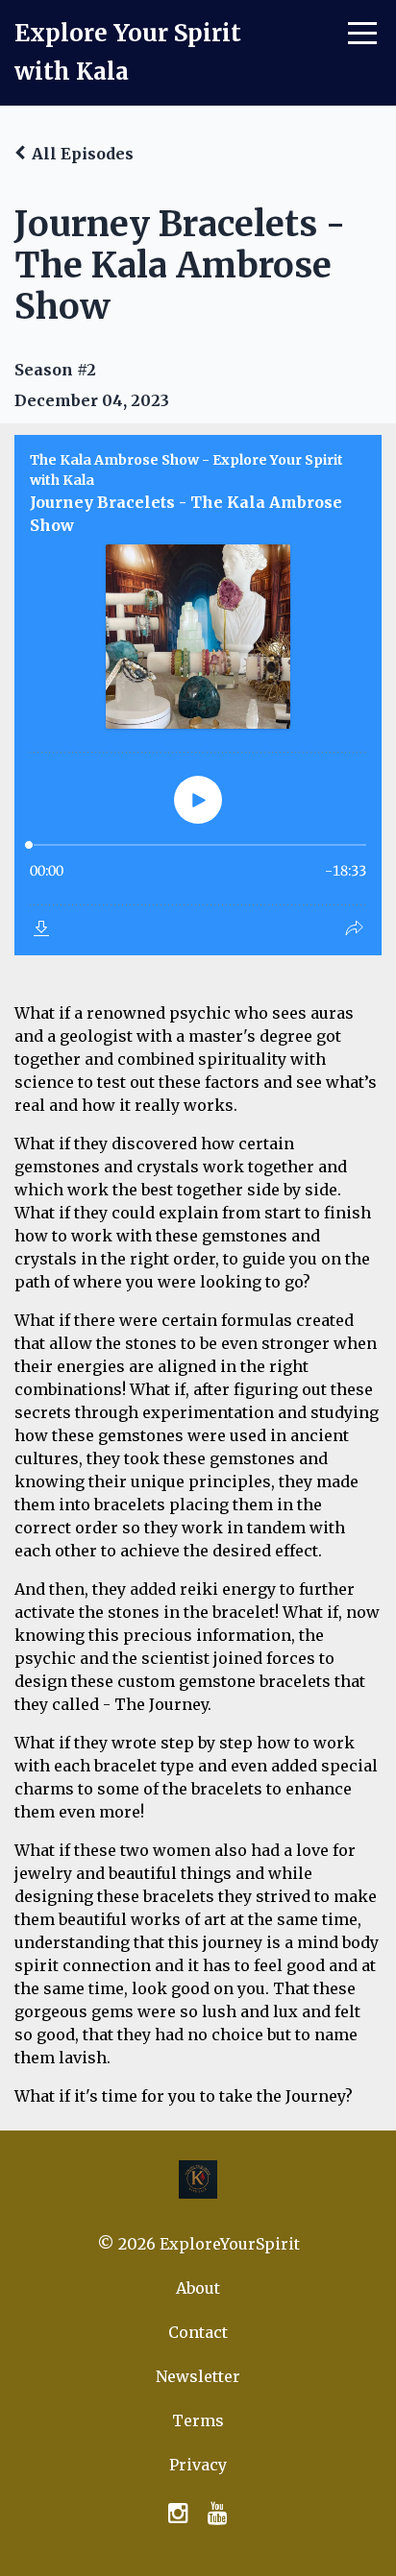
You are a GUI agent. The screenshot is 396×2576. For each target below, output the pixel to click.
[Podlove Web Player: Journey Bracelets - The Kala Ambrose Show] (198, 695)
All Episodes (83, 154)
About (198, 2288)
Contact (198, 2332)
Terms (198, 2420)
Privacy (198, 2465)
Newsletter (198, 2376)
